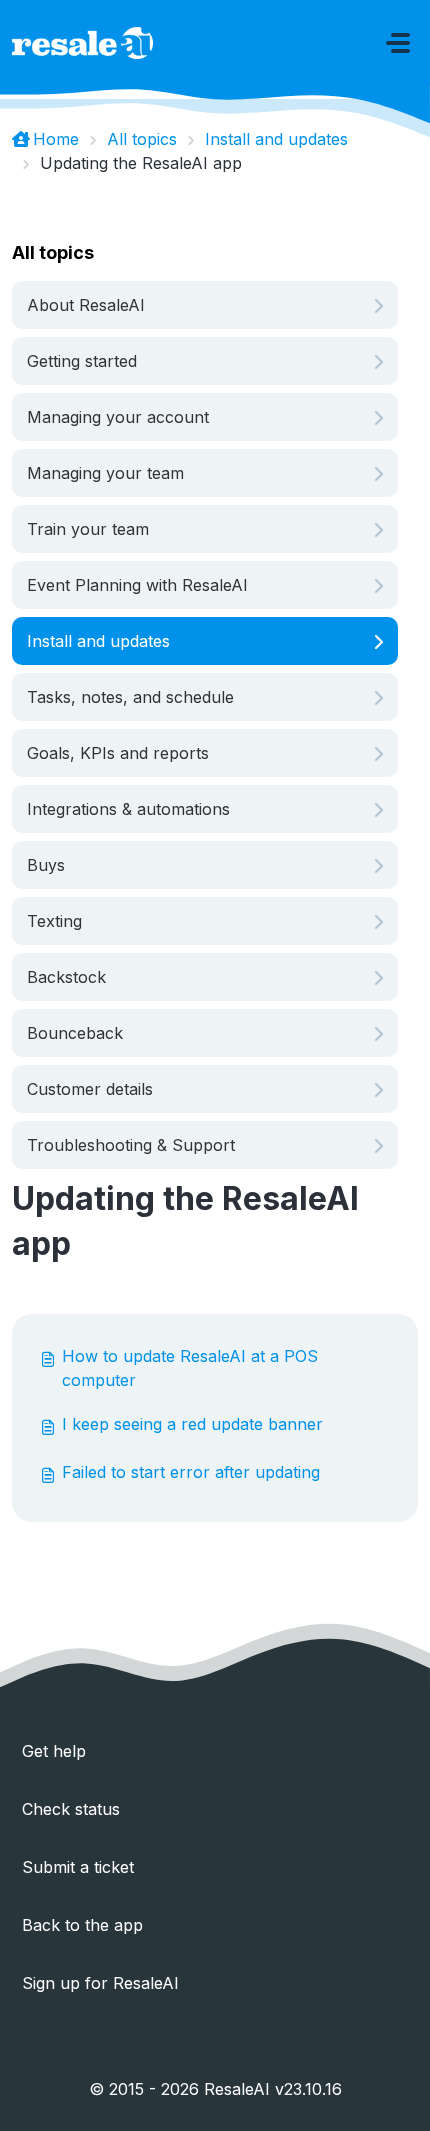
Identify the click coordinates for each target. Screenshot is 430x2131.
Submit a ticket (78, 1867)
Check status (71, 1809)
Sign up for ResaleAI (100, 1983)
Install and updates (276, 139)
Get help (54, 1751)
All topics (142, 139)
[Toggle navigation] (398, 43)
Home (56, 139)
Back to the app (82, 1925)
